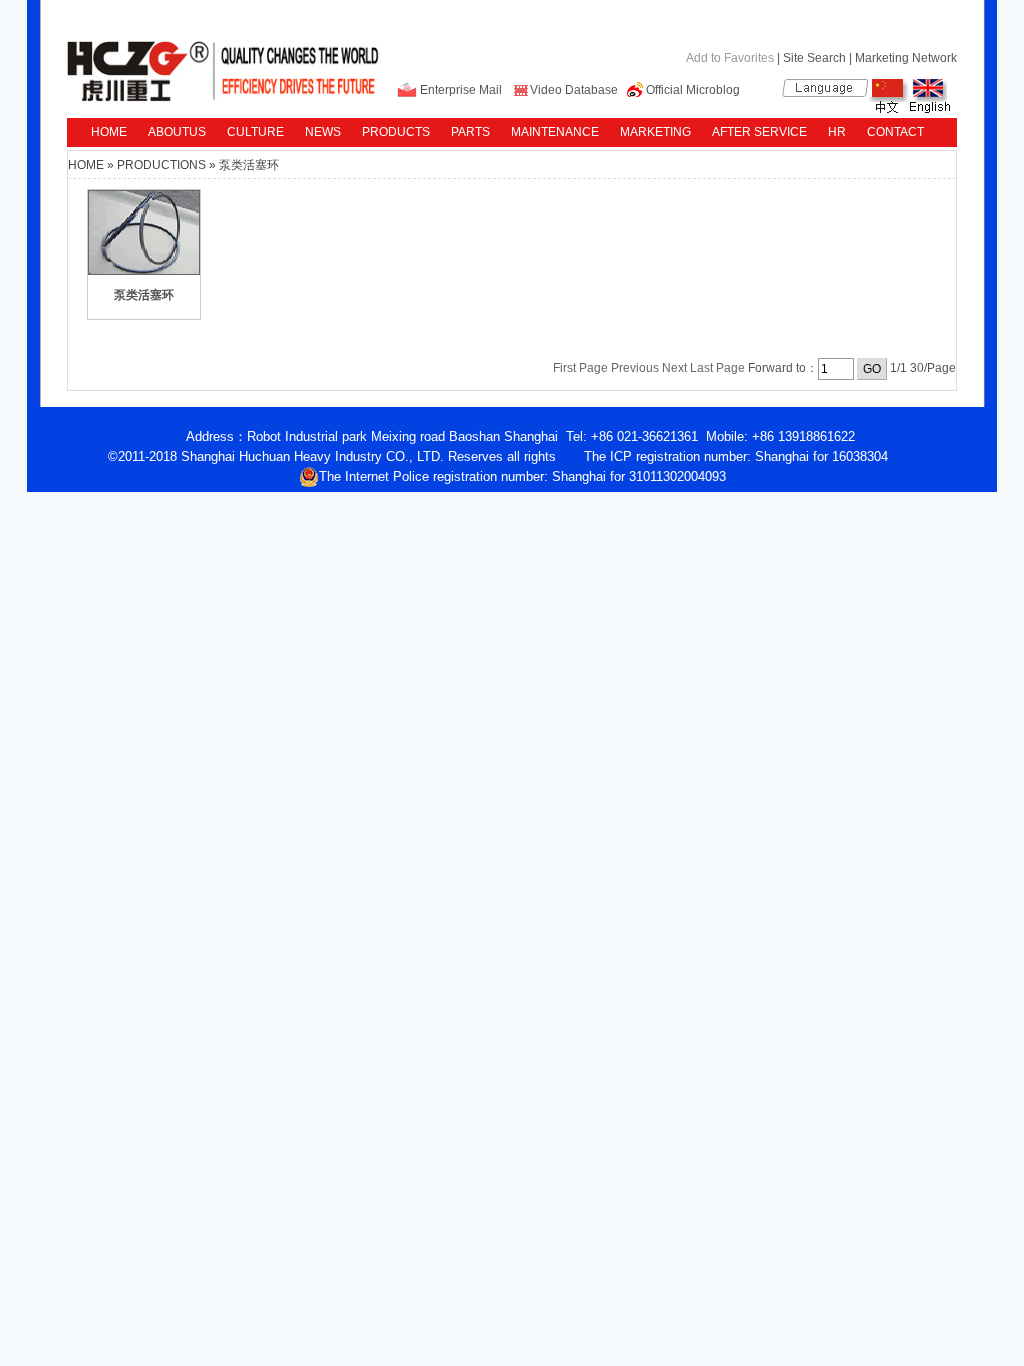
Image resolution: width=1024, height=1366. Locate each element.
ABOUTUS (177, 132)
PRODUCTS (396, 132)
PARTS (470, 132)
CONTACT (895, 132)
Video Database (574, 90)
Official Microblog (693, 90)
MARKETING (655, 132)
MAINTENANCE (555, 132)
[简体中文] (888, 109)
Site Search (814, 58)
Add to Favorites (730, 58)
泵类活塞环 (249, 165)
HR (837, 132)
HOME (109, 132)
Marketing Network (906, 58)
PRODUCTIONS (161, 165)
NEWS (323, 132)
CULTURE (255, 132)
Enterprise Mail (461, 90)
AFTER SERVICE (759, 132)
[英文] (929, 109)
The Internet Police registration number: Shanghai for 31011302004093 (522, 476)
